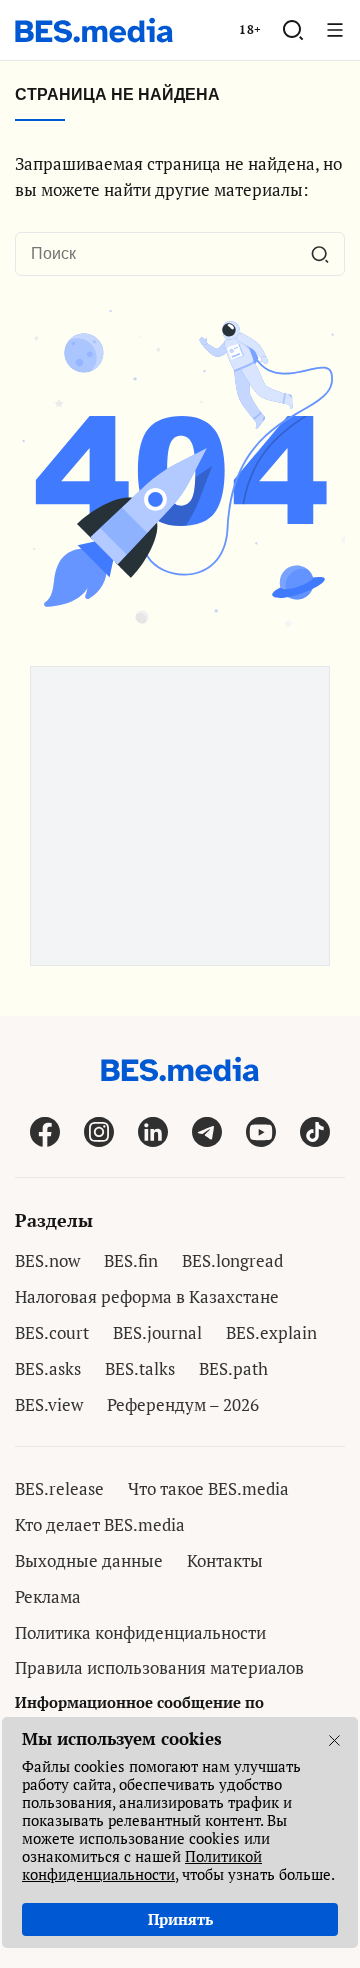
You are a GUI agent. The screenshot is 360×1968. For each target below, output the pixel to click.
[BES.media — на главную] (94, 30)
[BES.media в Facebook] (45, 1131)
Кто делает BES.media (100, 1524)
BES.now (47, 1260)
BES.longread (232, 1260)
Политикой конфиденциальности (142, 1865)
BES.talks (140, 1368)
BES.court (52, 1332)
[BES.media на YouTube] (261, 1131)
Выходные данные (89, 1560)
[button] (293, 30)
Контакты (225, 1560)
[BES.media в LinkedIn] (153, 1131)
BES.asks (48, 1368)
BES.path (233, 1368)
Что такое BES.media (208, 1488)
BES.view (49, 1404)
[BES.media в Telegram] (207, 1131)
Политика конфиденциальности (140, 1632)
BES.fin (131, 1260)
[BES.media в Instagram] (99, 1131)
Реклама (48, 1596)
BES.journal (157, 1332)
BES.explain (271, 1332)
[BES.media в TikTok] (315, 1131)
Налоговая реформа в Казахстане (147, 1296)
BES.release (59, 1488)
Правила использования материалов (159, 1667)
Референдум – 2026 (183, 1404)
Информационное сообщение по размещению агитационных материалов (168, 1712)
